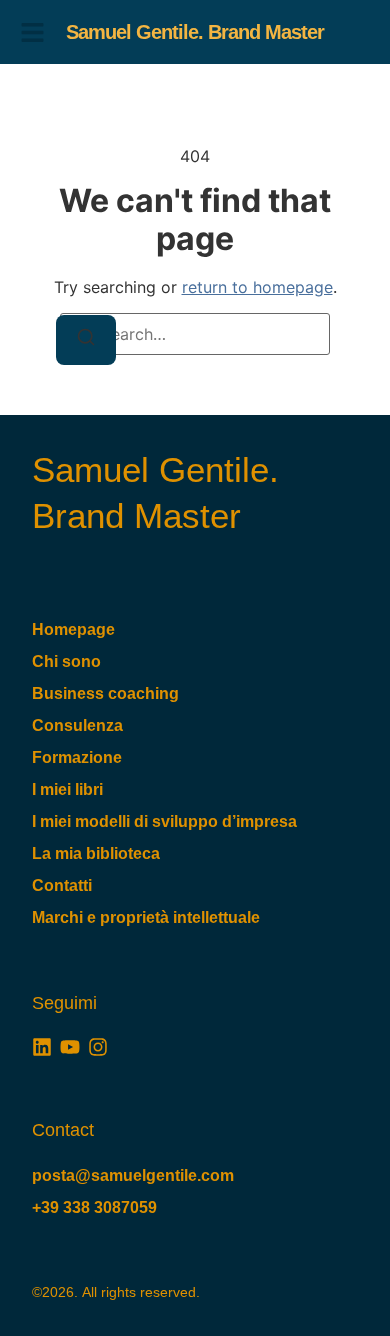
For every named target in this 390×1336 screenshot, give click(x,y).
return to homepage (257, 287)
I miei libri (67, 789)
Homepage (73, 629)
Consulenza (77, 725)
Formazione (77, 757)
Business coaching (105, 693)
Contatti (62, 885)
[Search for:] (195, 334)
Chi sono (66, 661)
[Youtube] (70, 1047)
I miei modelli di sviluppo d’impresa (164, 821)
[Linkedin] (42, 1047)
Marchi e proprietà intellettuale (146, 917)
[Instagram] (98, 1047)
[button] (32, 32)
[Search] (86, 340)
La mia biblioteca (96, 853)
